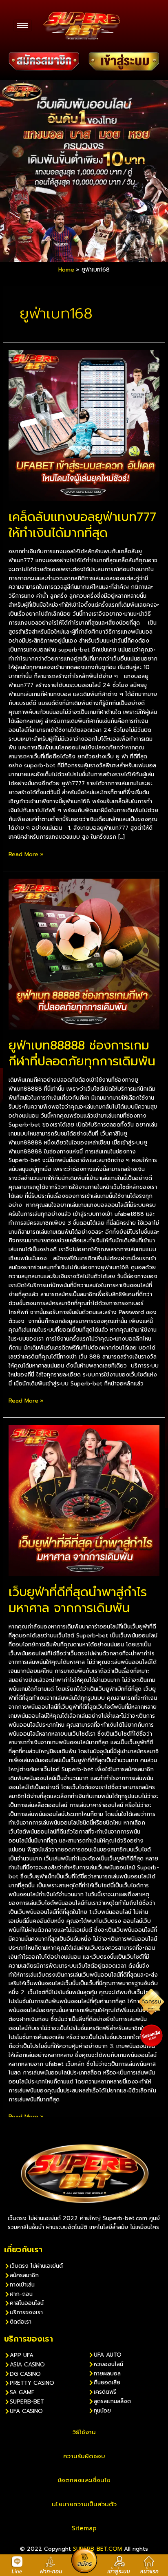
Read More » (26, 854)
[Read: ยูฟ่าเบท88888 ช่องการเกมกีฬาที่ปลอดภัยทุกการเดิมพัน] (84, 954)
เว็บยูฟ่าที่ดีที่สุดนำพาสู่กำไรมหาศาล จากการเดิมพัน (78, 1600)
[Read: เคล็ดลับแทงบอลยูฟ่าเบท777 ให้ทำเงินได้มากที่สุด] (84, 425)
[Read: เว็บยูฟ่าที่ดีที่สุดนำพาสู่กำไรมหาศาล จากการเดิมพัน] (84, 1500)
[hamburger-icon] (23, 25)
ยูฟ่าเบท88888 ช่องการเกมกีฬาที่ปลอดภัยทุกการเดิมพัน (82, 1053)
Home (66, 270)
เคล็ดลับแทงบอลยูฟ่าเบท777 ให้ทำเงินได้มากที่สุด (82, 525)
